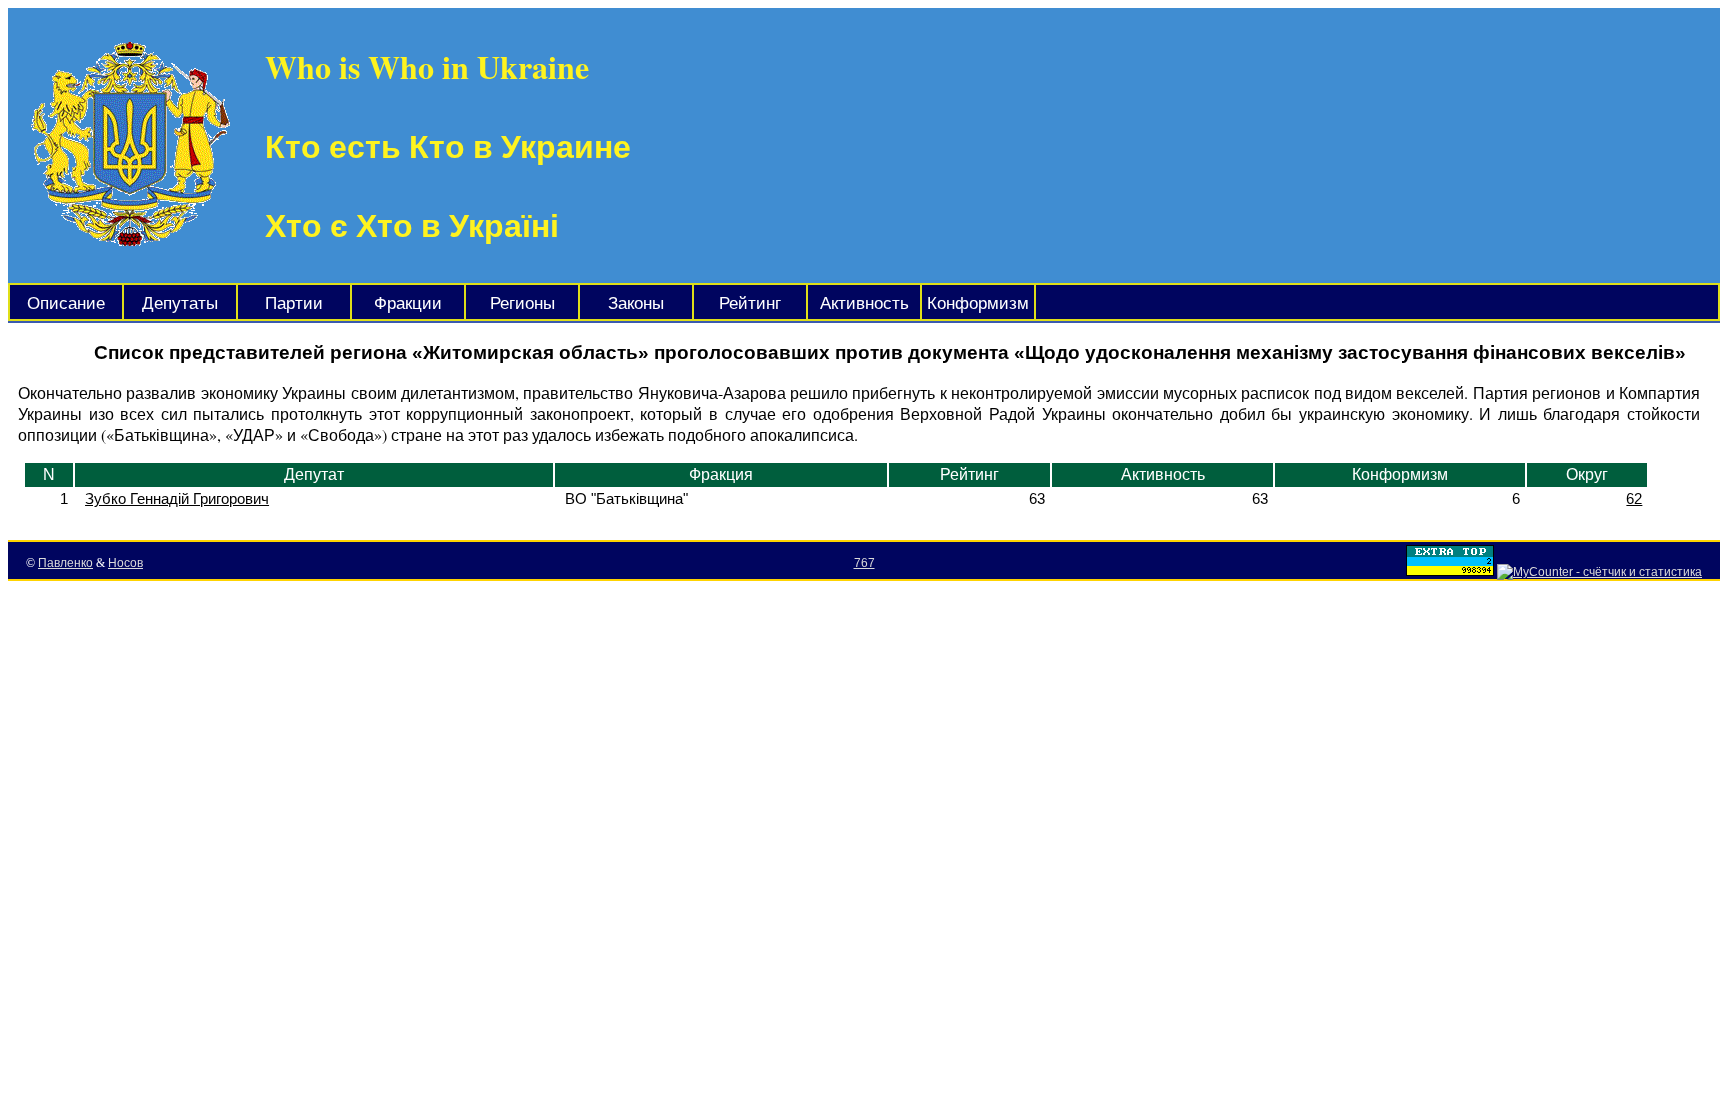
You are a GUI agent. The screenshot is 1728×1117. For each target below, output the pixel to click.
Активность (864, 303)
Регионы (522, 303)
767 (864, 563)
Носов (125, 563)
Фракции (408, 303)
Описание (66, 303)
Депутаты (180, 303)
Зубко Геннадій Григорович (177, 498)
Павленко (65, 563)
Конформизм (978, 303)
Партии (294, 303)
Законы (636, 303)
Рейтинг (750, 303)
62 (1634, 498)
